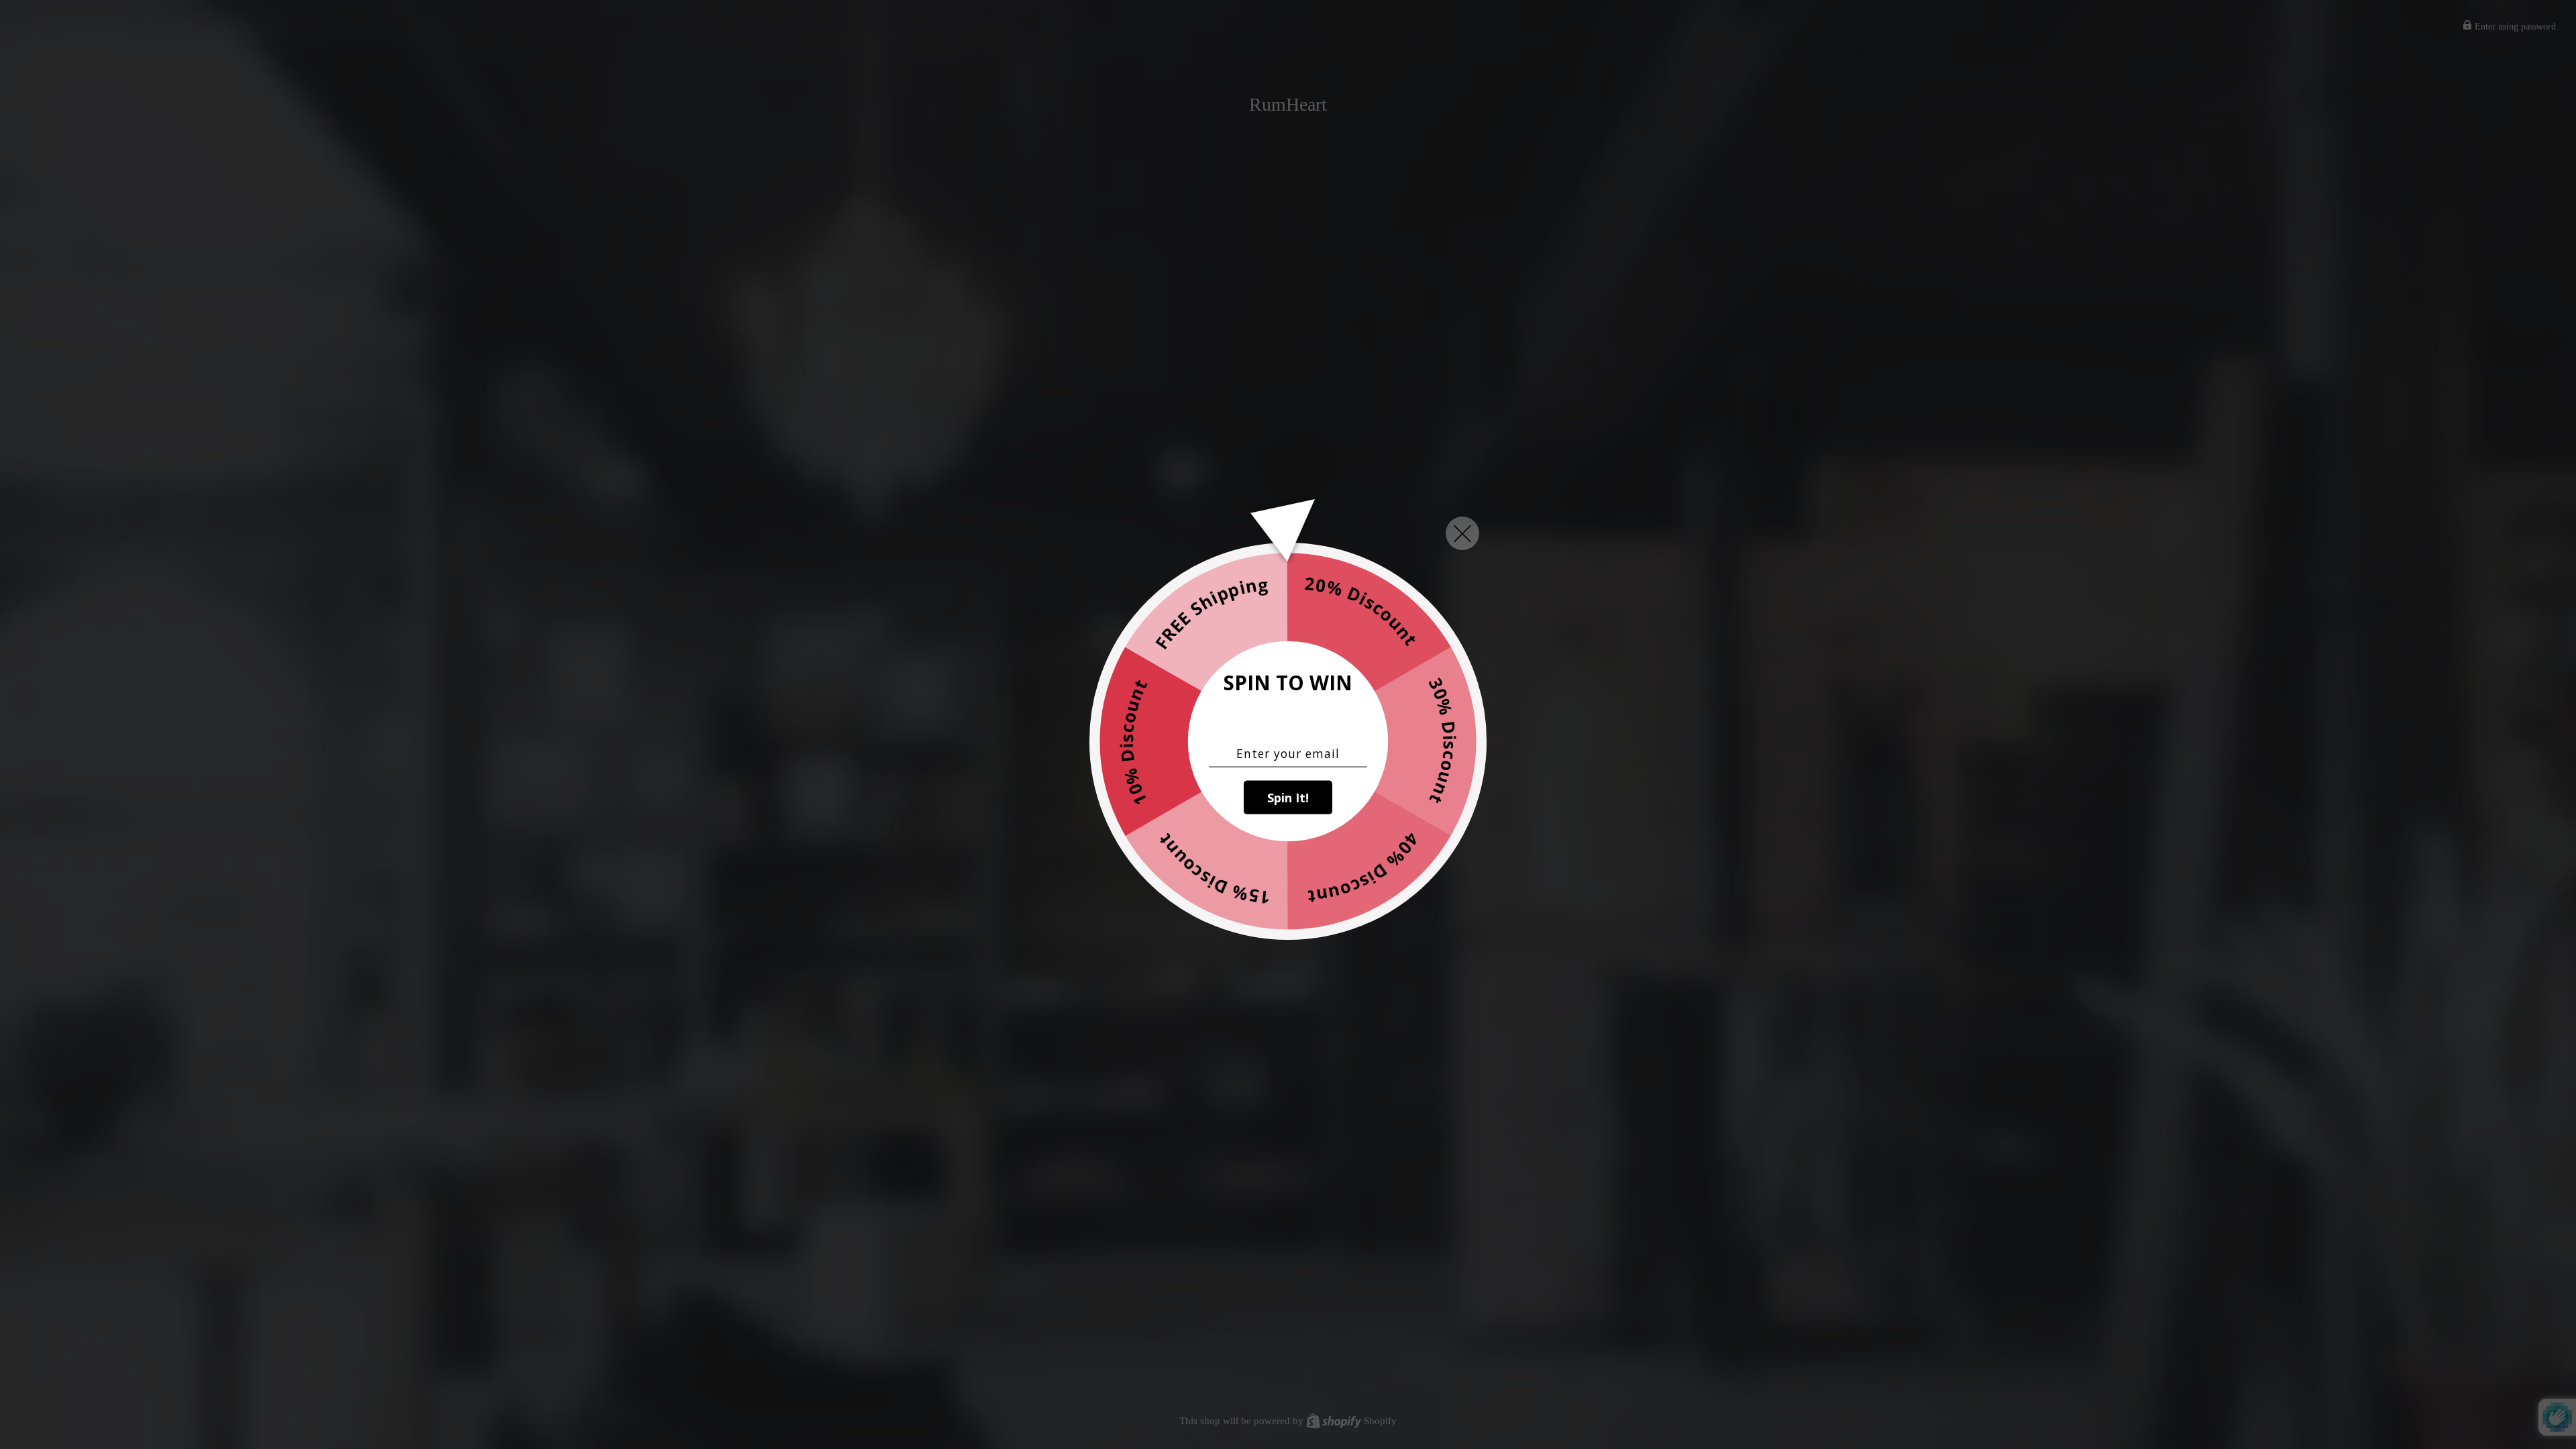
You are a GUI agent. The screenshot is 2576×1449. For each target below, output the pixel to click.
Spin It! (1288, 797)
